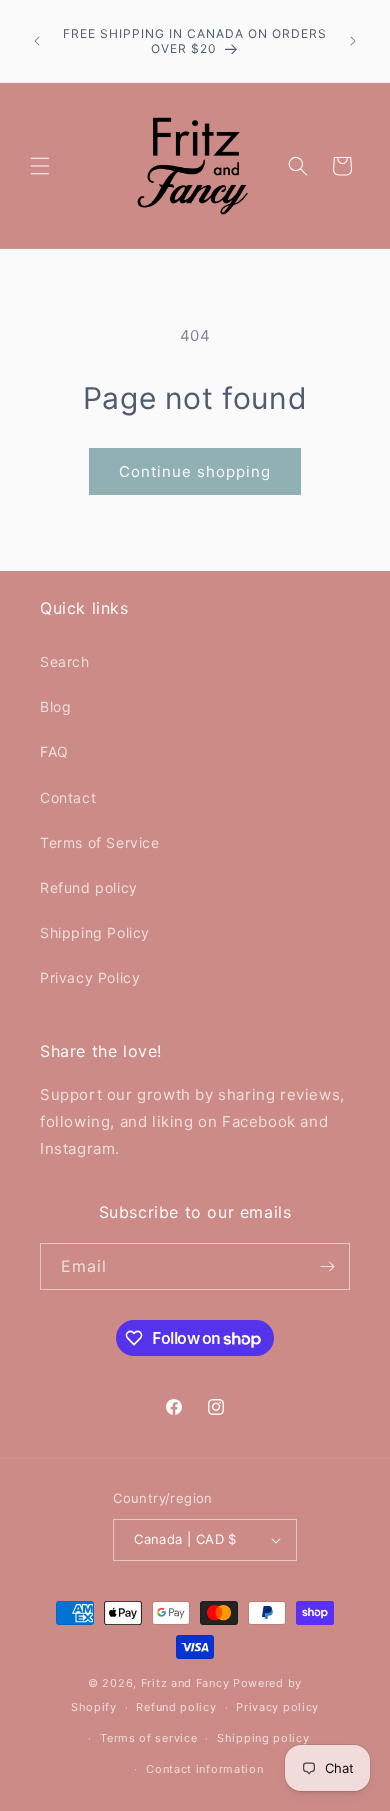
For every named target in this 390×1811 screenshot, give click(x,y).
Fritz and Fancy (185, 1683)
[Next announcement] (353, 41)
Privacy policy (277, 1707)
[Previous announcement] (37, 41)
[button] (40, 166)
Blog (55, 706)
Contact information (204, 1769)
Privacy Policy (90, 977)
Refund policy (89, 887)
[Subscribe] (327, 1266)
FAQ (54, 751)
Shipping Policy (95, 932)
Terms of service (148, 1738)
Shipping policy (263, 1738)
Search (65, 661)
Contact (68, 797)
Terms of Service (100, 842)
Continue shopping (195, 471)
